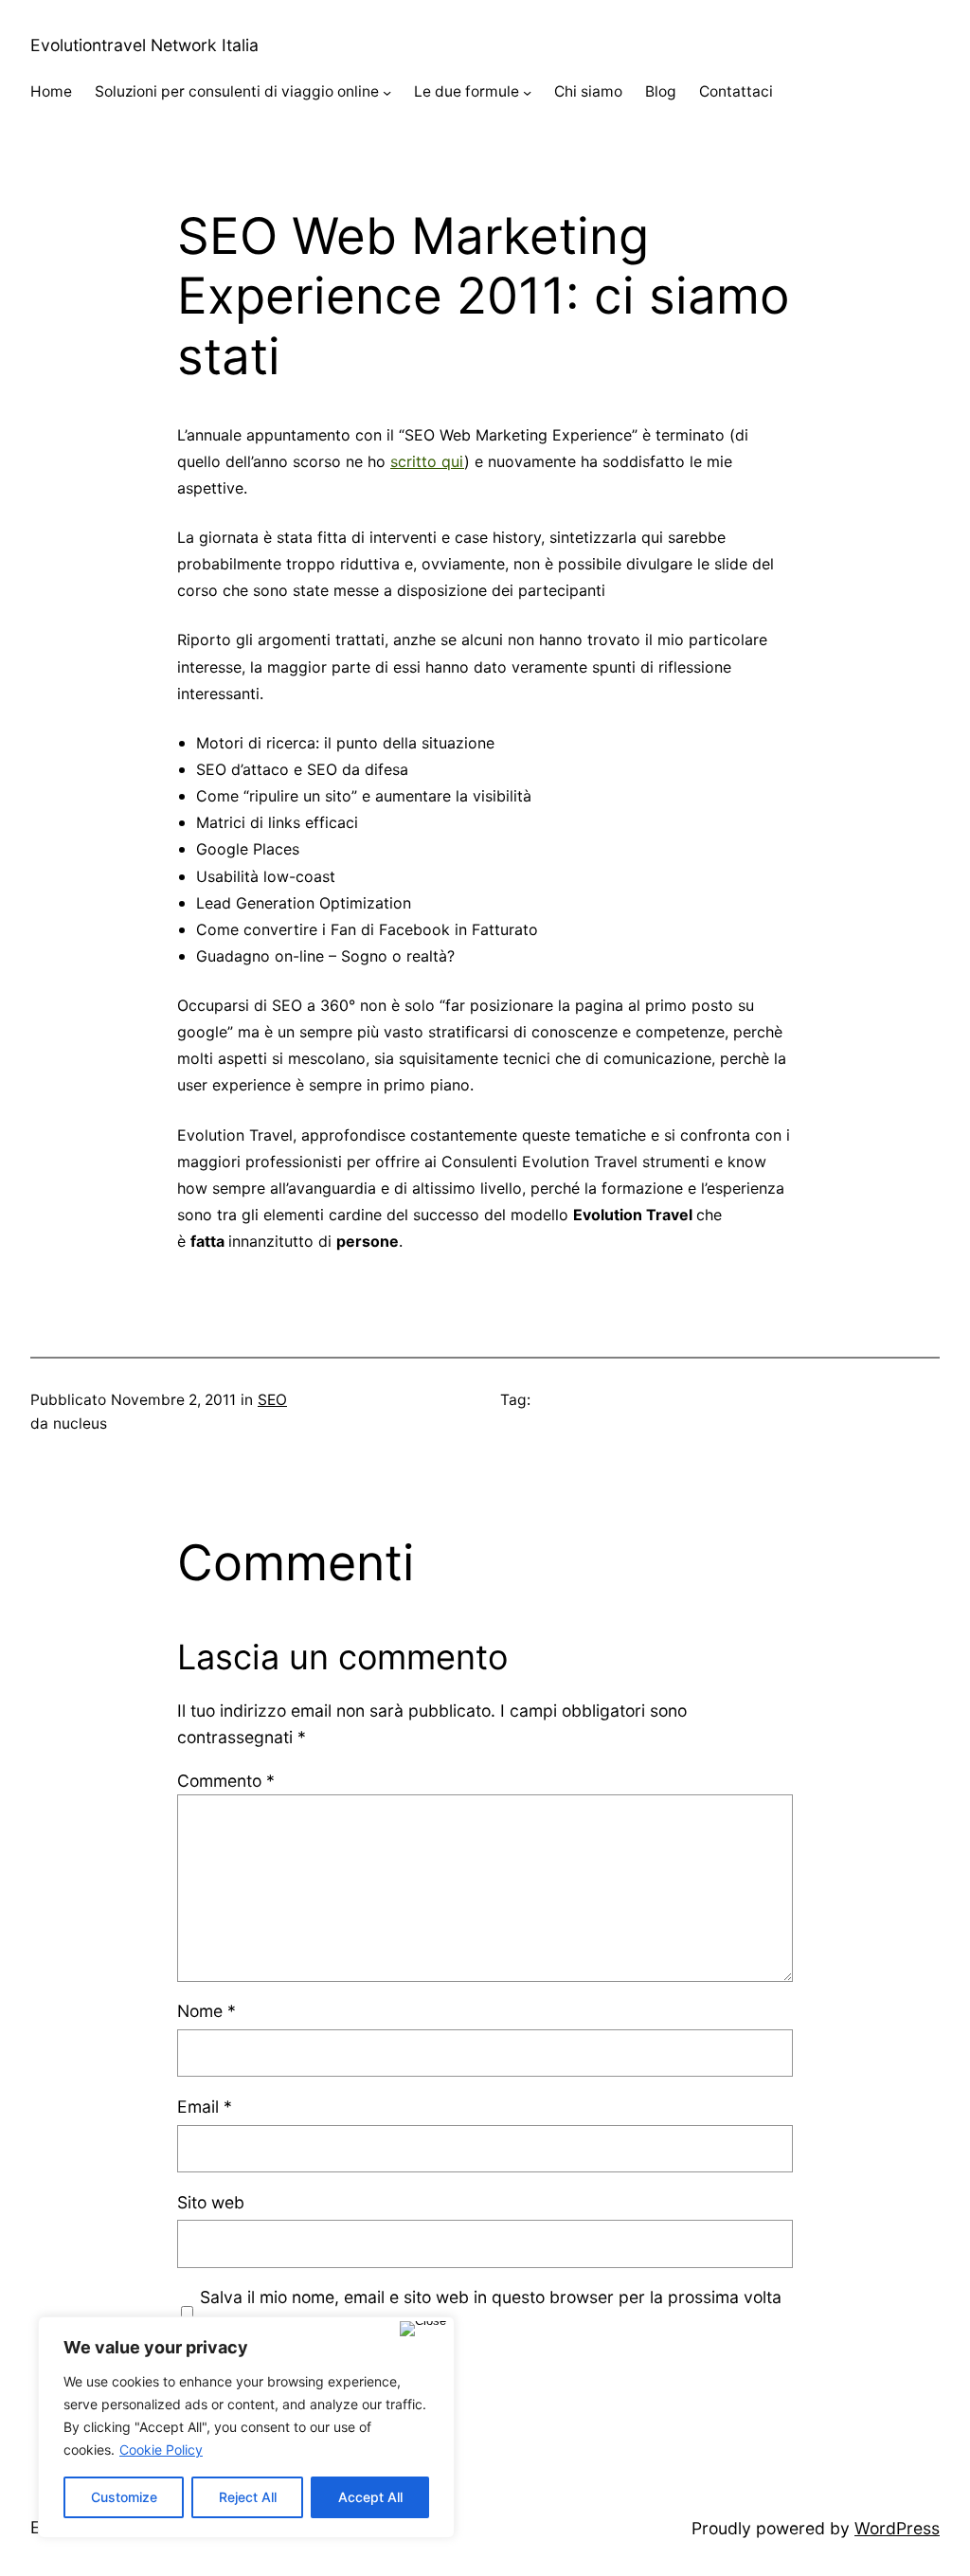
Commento (226, 1781)
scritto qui (427, 461)
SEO (272, 1400)
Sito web (211, 2202)
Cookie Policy (161, 2450)
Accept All (370, 2497)
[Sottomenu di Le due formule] (527, 92)
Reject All (248, 2497)
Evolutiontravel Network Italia (144, 45)
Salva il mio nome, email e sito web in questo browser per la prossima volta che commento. (491, 2310)
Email (205, 2107)
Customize (124, 2497)
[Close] (423, 2329)
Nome (207, 2011)
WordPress (897, 2528)
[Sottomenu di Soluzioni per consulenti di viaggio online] (387, 92)
